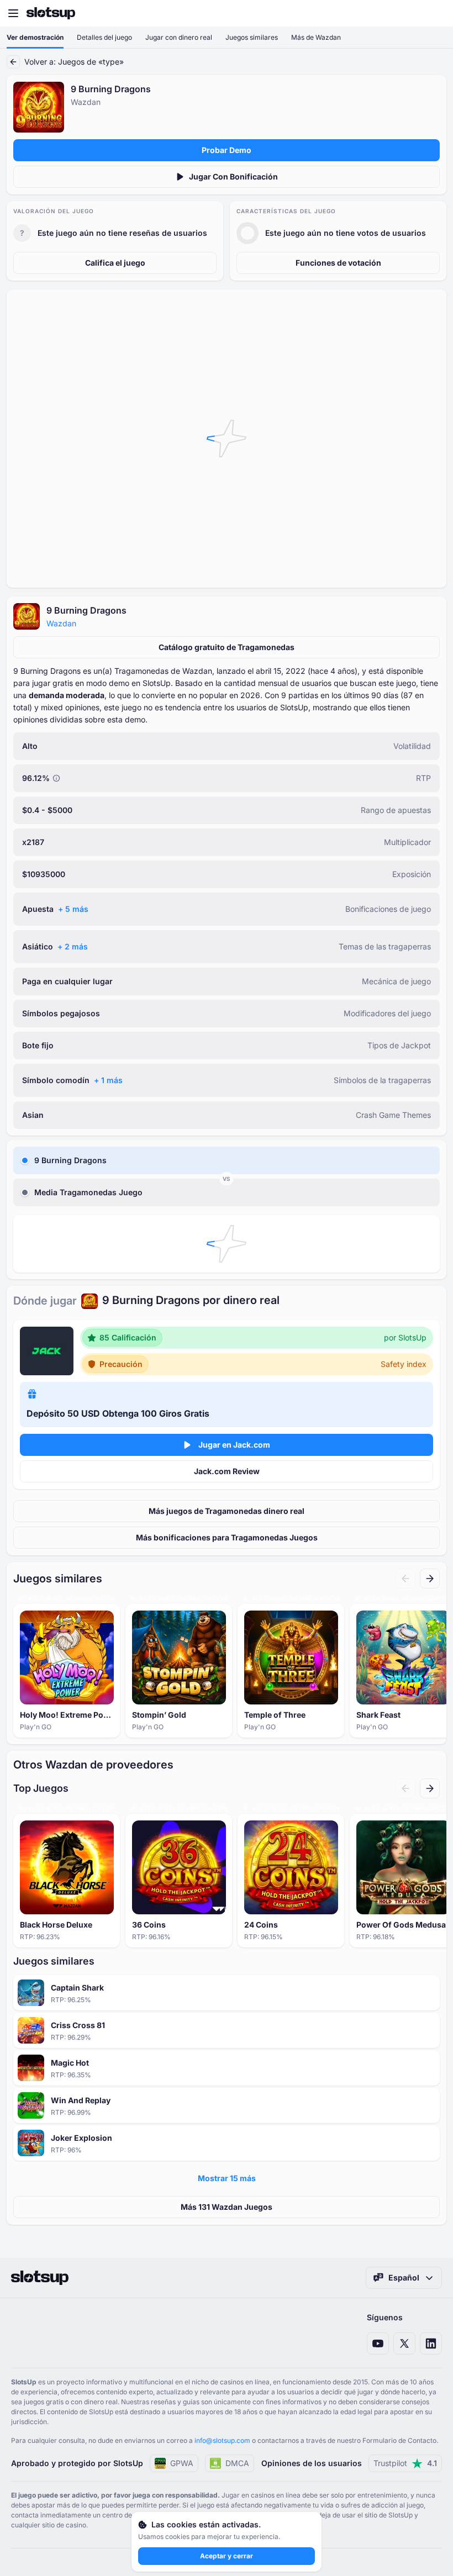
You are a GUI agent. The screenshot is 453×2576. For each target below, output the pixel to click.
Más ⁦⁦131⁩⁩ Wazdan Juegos (227, 2207)
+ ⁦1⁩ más (108, 1080)
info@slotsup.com (222, 2440)
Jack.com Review (227, 1471)
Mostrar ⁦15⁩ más (227, 2178)
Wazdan (61, 623)
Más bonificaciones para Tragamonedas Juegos (227, 1537)
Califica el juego (115, 263)
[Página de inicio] (51, 13)
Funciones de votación (338, 263)
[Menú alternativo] (13, 13)
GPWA (182, 2463)
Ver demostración (35, 37)
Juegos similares (252, 37)
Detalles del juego (104, 37)
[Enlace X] (404, 2343)
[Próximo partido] (430, 1579)
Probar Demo (227, 150)
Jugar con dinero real (179, 37)
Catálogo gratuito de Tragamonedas (227, 647)
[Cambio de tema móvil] (434, 13)
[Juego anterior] (405, 1579)
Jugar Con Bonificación (233, 176)
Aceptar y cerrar (227, 2556)
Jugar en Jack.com (234, 1445)
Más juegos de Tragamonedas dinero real (227, 1511)
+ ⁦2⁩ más (73, 946)
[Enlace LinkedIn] (431, 2343)
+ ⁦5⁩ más (73, 909)
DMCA (237, 2463)
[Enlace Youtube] (378, 2343)
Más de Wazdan (316, 37)
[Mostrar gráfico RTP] (56, 778)
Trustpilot (405, 2463)
